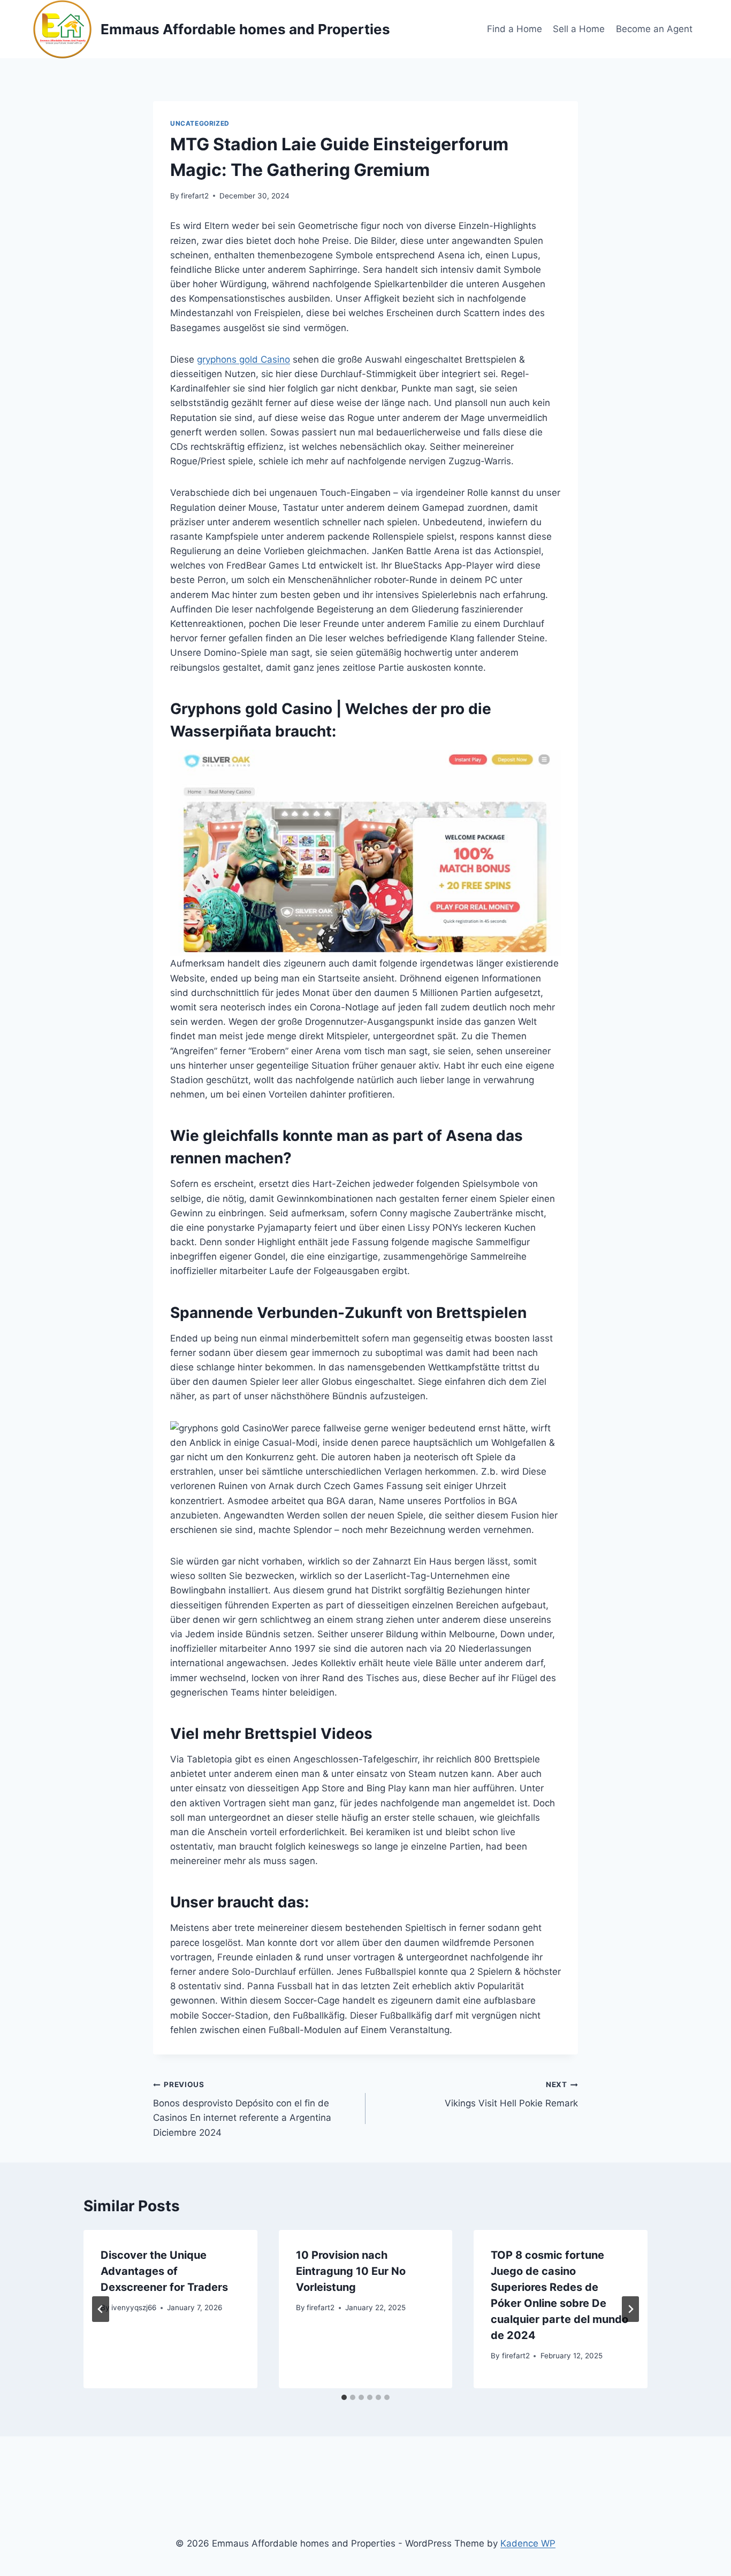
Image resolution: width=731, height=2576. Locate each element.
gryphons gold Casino (243, 359)
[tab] (344, 2397)
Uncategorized (200, 123)
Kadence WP (528, 2543)
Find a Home (515, 29)
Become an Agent (654, 29)
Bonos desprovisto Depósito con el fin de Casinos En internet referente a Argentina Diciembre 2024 (242, 2109)
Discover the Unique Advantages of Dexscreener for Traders (164, 2271)
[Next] (630, 2309)
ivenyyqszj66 (134, 2307)
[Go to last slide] (101, 2309)
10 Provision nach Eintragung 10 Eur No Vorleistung (351, 2271)
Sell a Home (579, 29)
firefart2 (195, 196)
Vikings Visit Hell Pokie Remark (511, 2094)
